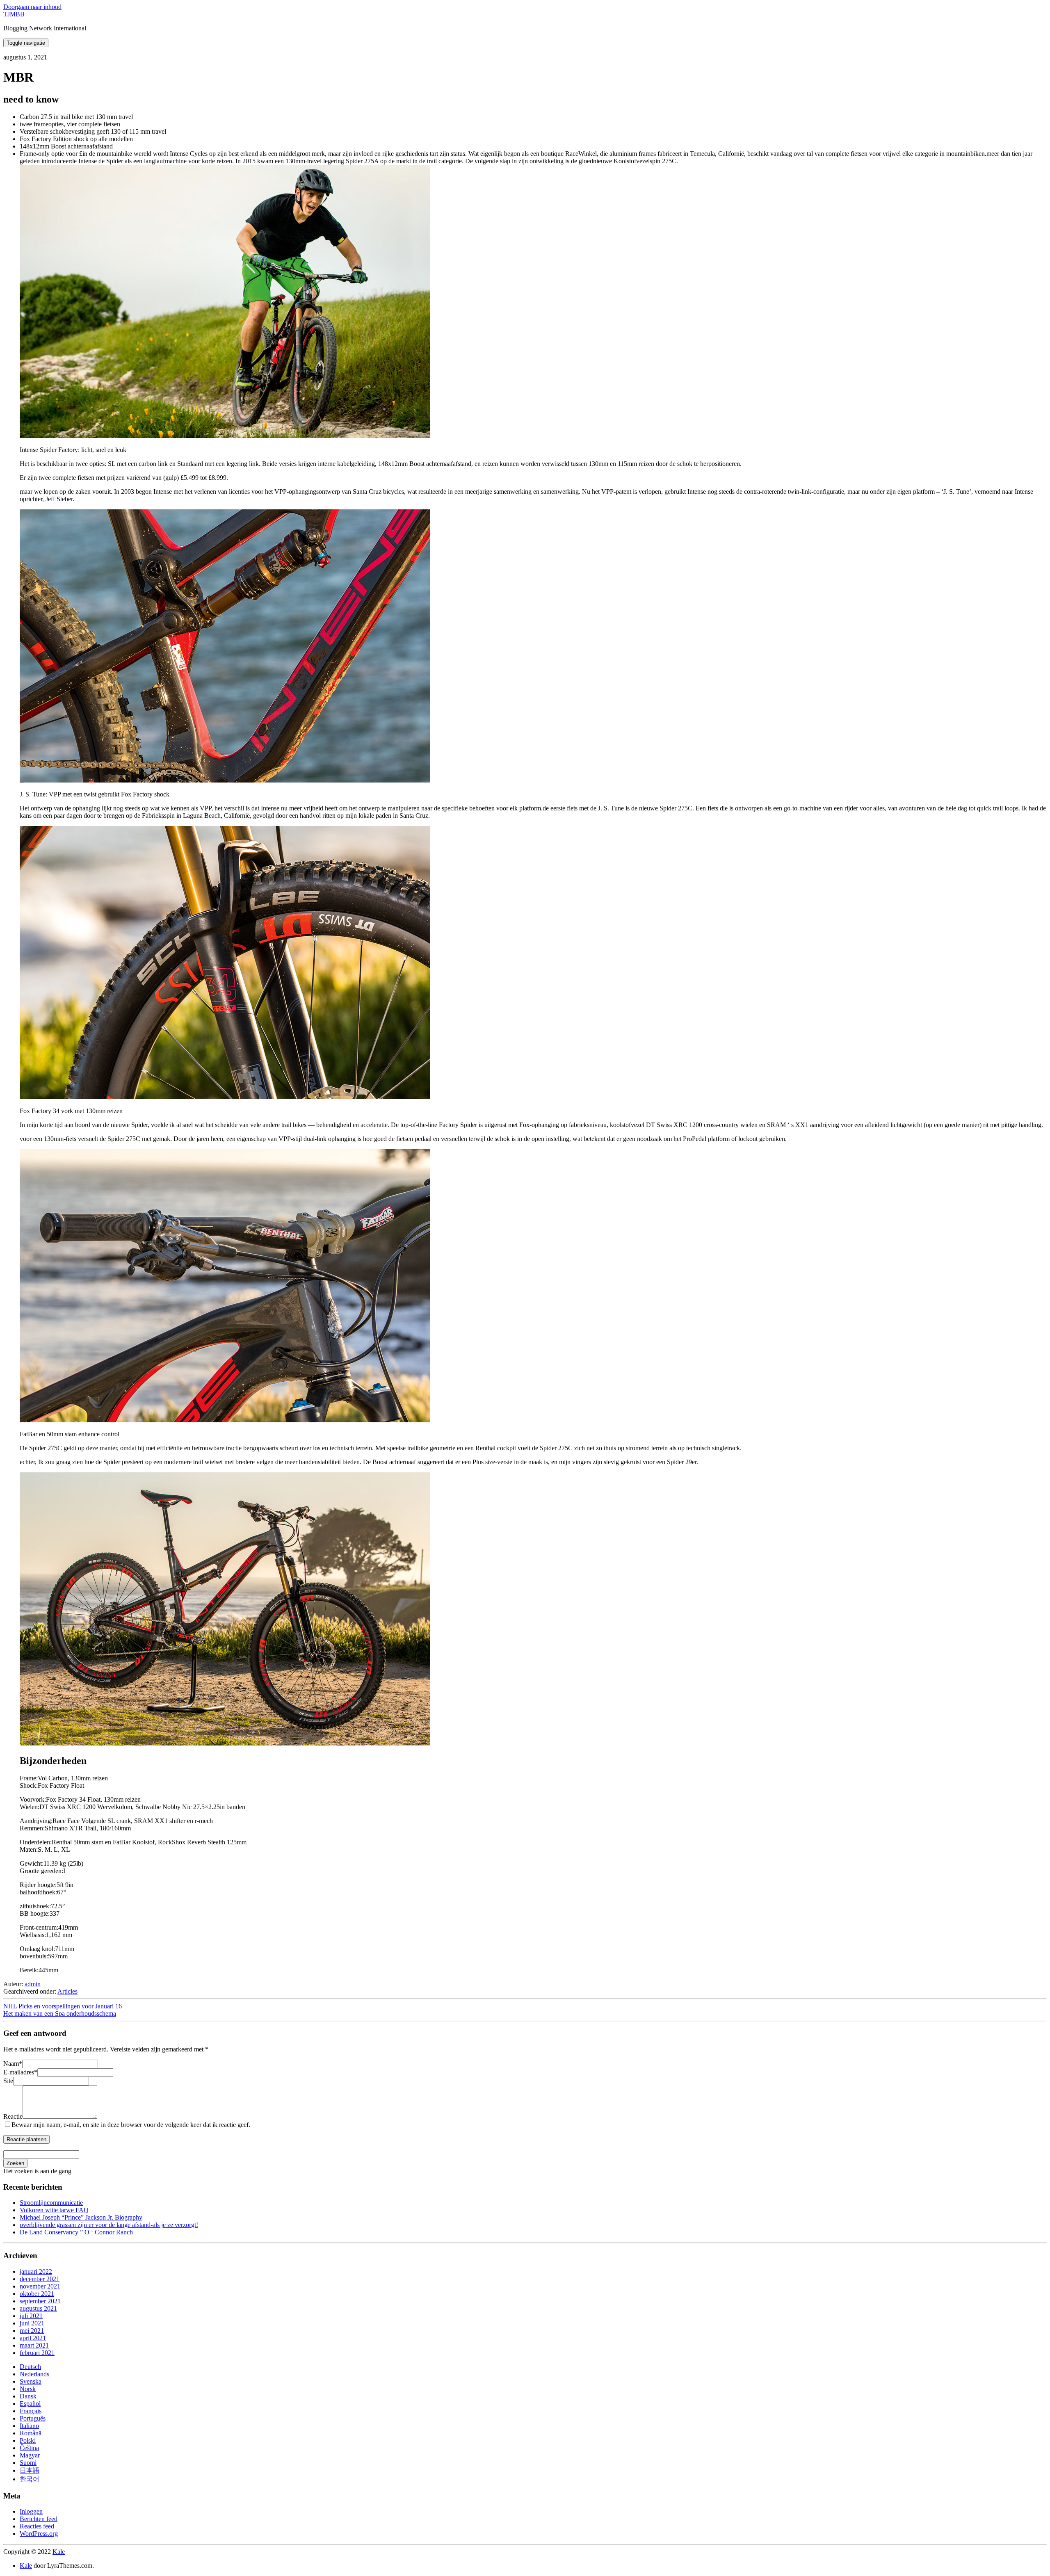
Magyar (30, 2455)
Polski (28, 2440)
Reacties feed (37, 2526)
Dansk (28, 2396)
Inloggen (31, 2511)
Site (8, 2081)
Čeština (29, 2448)
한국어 (30, 2479)
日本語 (30, 2470)
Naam (13, 2064)
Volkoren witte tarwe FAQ (54, 2210)
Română (31, 2433)
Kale (59, 2552)
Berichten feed (39, 2519)
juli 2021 (31, 2316)
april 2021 (33, 2338)
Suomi (28, 2463)
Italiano (29, 2426)
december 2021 (40, 2279)
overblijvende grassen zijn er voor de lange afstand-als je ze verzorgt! (109, 2225)
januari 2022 (36, 2271)
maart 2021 (34, 2345)
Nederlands (34, 2374)
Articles (67, 1991)
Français (31, 2411)
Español (30, 2404)
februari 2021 (37, 2353)
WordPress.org (39, 2534)
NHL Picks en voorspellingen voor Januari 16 (63, 2006)
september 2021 (40, 2301)
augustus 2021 (38, 2308)
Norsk (28, 2389)
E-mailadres (20, 2072)
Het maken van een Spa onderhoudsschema (60, 2014)
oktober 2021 (37, 2294)
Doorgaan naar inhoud (32, 7)
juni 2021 (32, 2323)
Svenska (31, 2381)
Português (33, 2418)
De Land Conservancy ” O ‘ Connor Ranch (76, 2232)
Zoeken (15, 2163)
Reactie (13, 2116)
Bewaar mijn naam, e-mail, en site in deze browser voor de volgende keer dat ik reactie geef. (131, 2125)
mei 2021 (32, 2331)
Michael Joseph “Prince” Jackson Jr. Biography (81, 2217)
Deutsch (30, 2367)
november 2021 (40, 2286)
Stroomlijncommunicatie (51, 2203)
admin (33, 1984)
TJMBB (14, 14)
